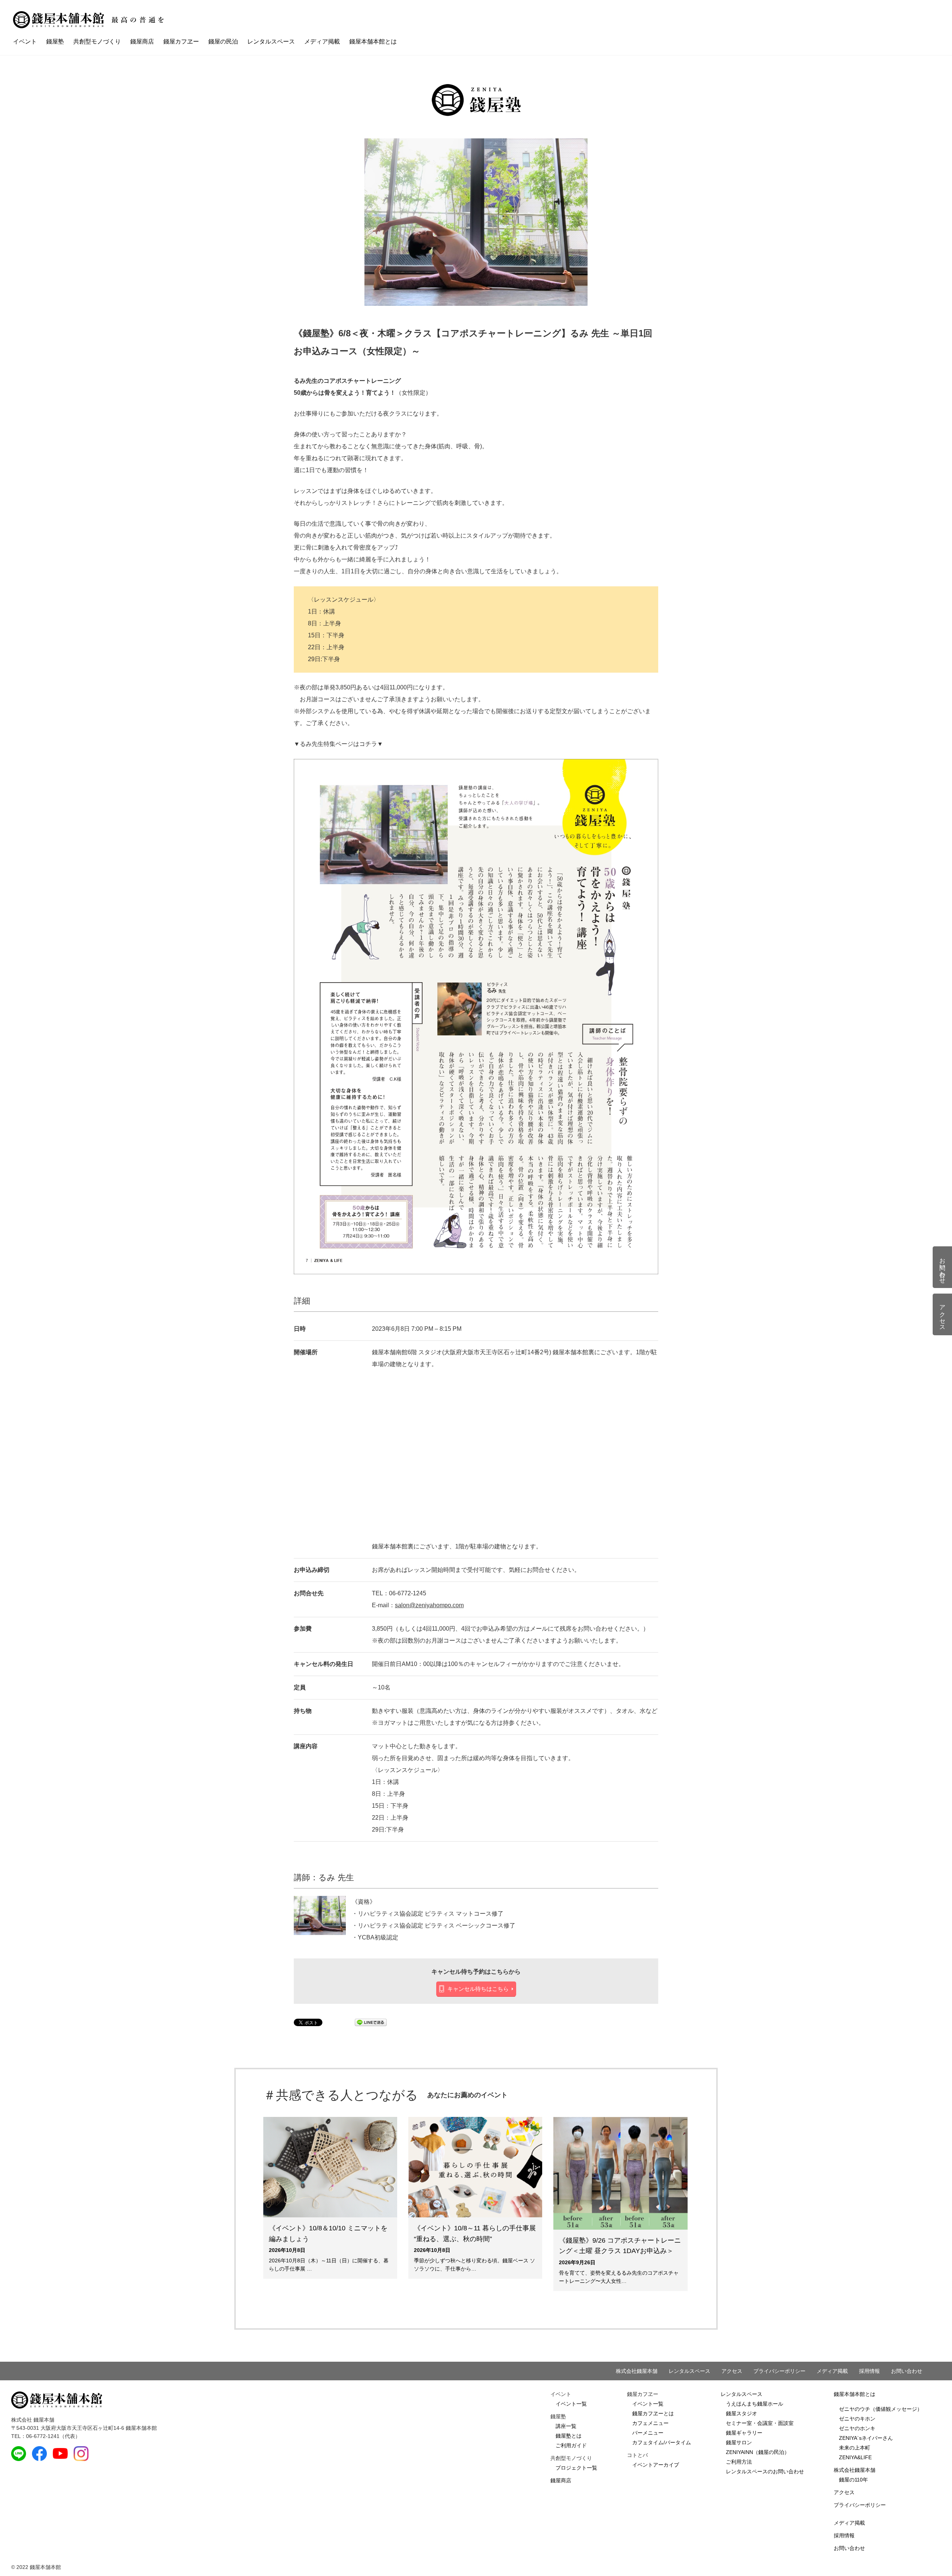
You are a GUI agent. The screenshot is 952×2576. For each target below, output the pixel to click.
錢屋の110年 (853, 2480)
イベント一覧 (571, 2404)
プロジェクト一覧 (576, 2468)
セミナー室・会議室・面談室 (760, 2423)
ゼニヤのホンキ (857, 2428)
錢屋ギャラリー (744, 2433)
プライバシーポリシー (779, 2371)
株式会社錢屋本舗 (637, 2371)
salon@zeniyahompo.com (429, 1605)
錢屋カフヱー (181, 41)
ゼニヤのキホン (857, 2419)
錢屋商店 (142, 41)
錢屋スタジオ (742, 2413)
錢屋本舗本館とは (373, 41)
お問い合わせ (907, 2371)
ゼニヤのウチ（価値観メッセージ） (881, 2409)
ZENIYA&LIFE (855, 2457)
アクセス (732, 2371)
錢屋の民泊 (223, 41)
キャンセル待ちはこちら (478, 1989)
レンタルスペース (271, 41)
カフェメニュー (650, 2423)
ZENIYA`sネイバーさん (866, 2438)
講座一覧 (566, 2426)
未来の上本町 (855, 2448)
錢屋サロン (739, 2442)
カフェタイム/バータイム (662, 2442)
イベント (25, 41)
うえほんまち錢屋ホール (755, 2404)
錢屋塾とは (569, 2436)
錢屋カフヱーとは (653, 2413)
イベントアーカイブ (656, 2465)
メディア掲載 (322, 41)
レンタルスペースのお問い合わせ (765, 2471)
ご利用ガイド (571, 2445)
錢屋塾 (55, 41)
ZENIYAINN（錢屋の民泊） (758, 2452)
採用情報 (869, 2371)
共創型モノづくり (97, 41)
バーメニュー (648, 2433)
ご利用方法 (739, 2462)
